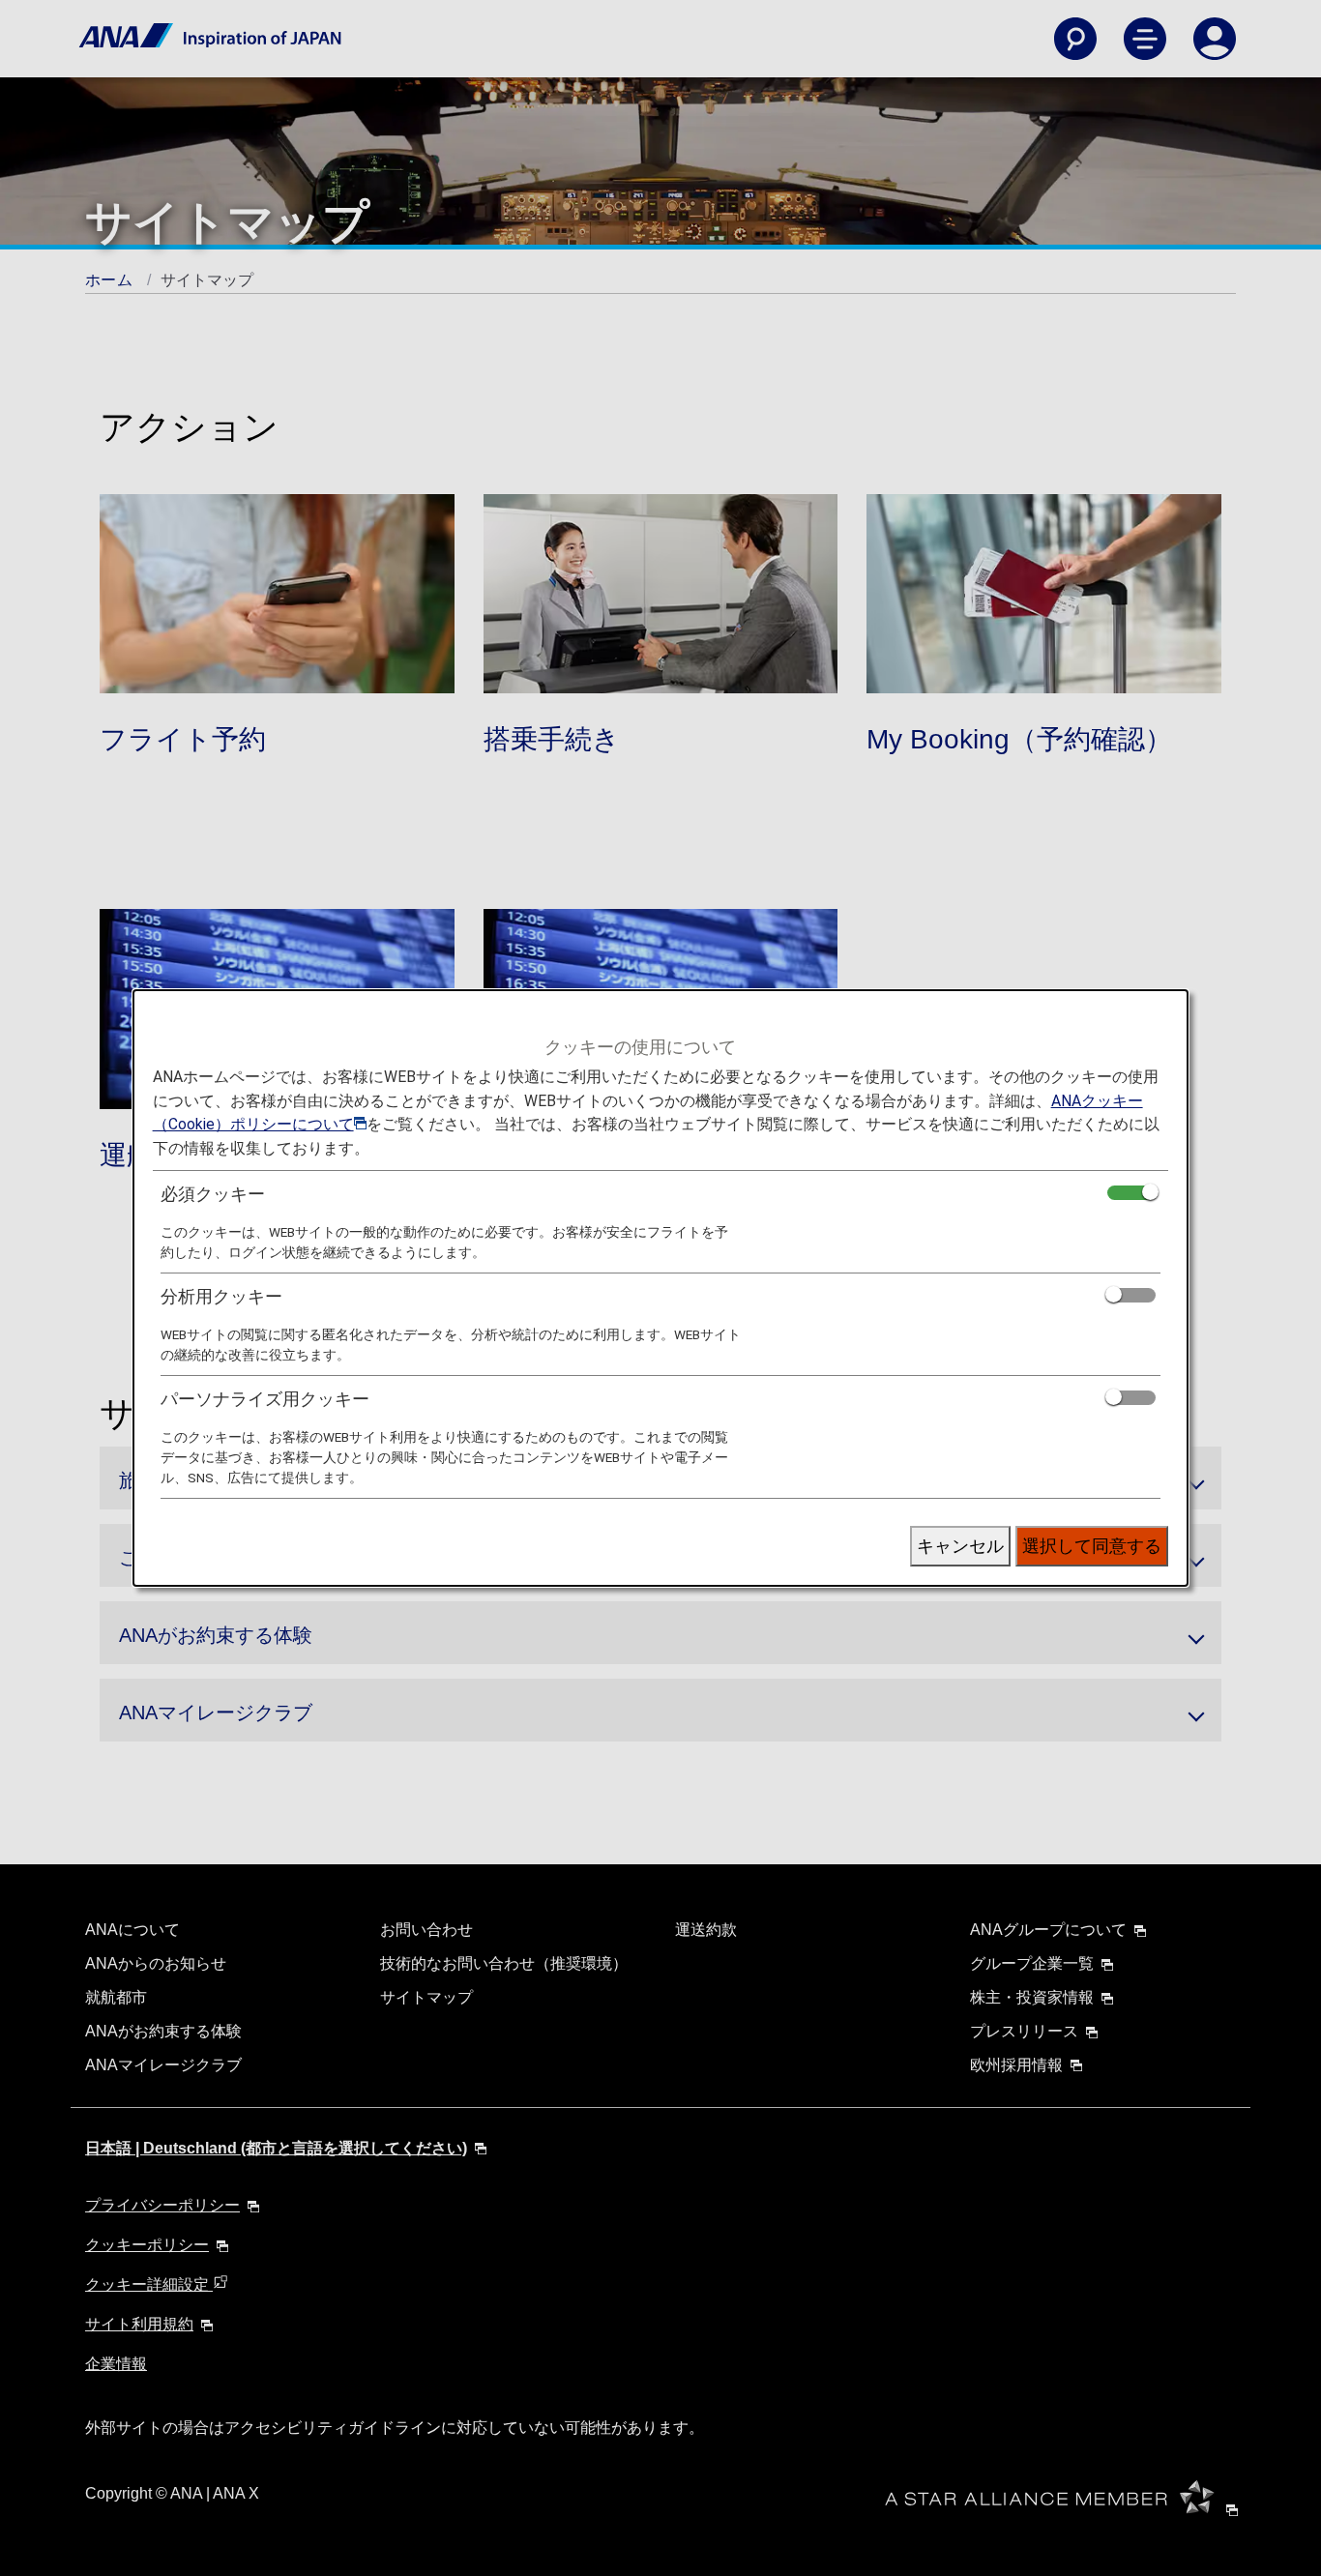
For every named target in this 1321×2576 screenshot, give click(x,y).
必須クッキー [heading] (213, 1194)
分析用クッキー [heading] (221, 1296)
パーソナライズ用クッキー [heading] (265, 1399)
